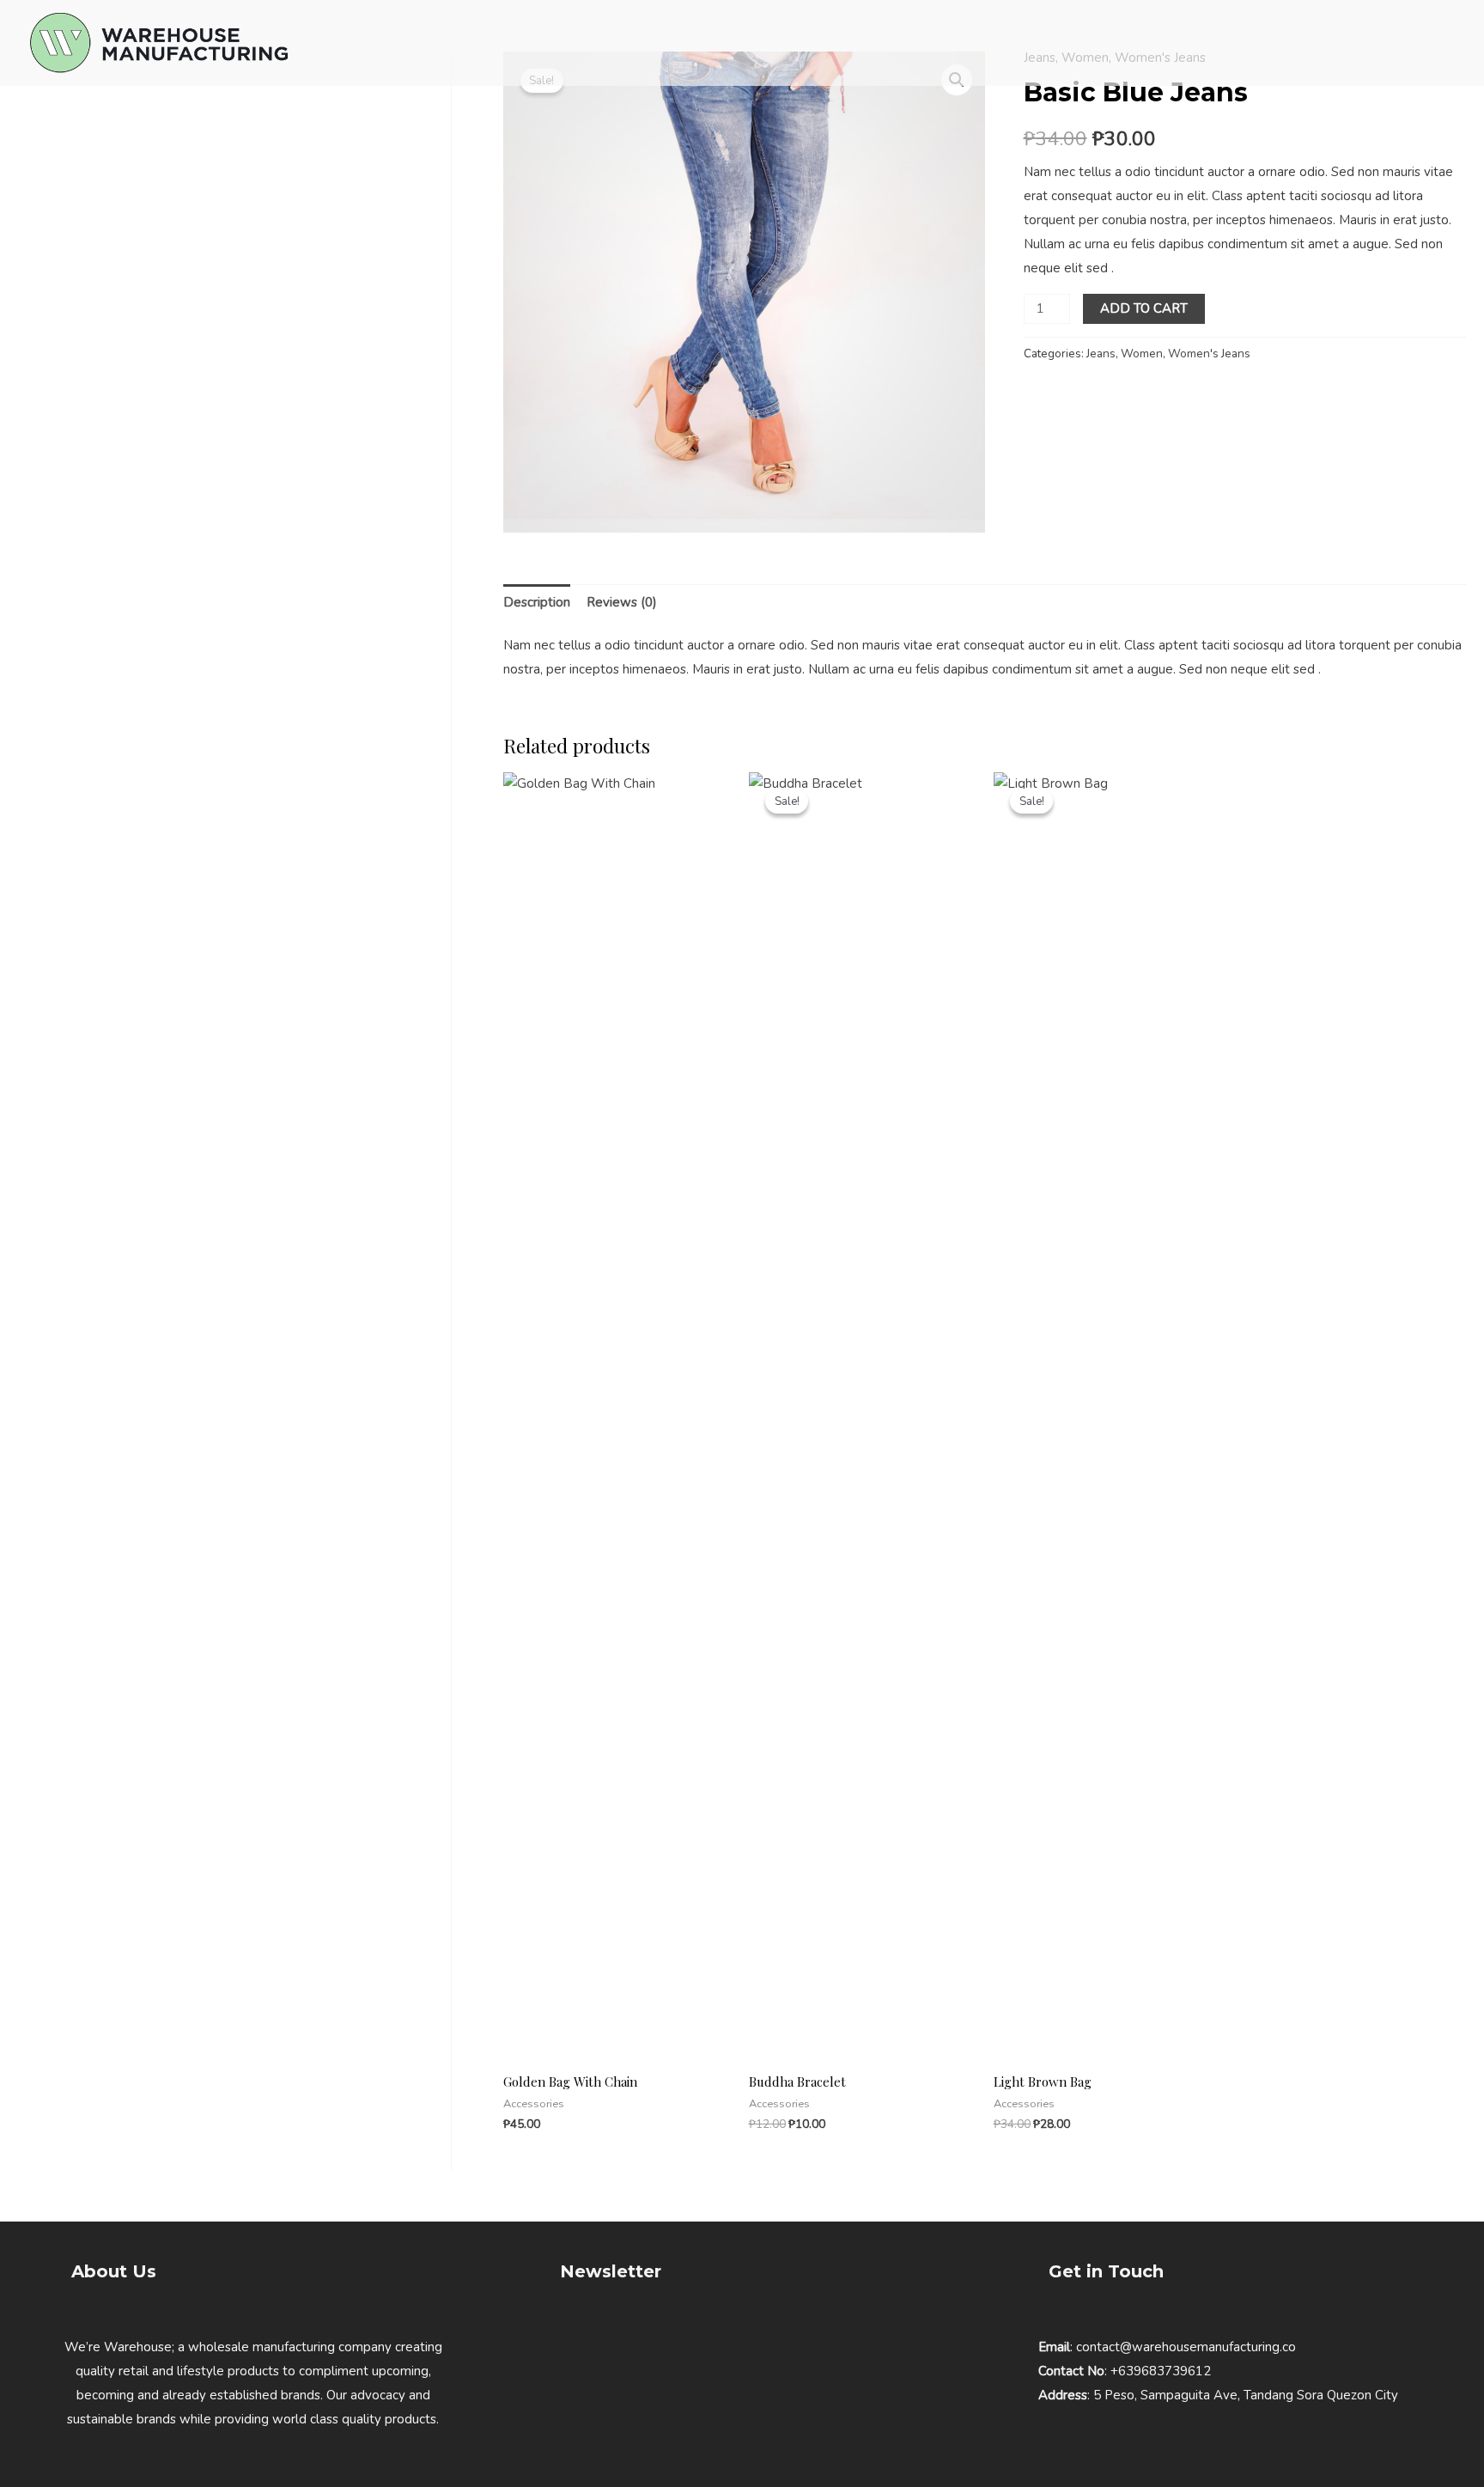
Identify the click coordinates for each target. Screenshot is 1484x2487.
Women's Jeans (1209, 354)
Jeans (1101, 354)
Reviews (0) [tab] (622, 602)
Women (1142, 354)
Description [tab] (537, 602)
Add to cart (1144, 308)
